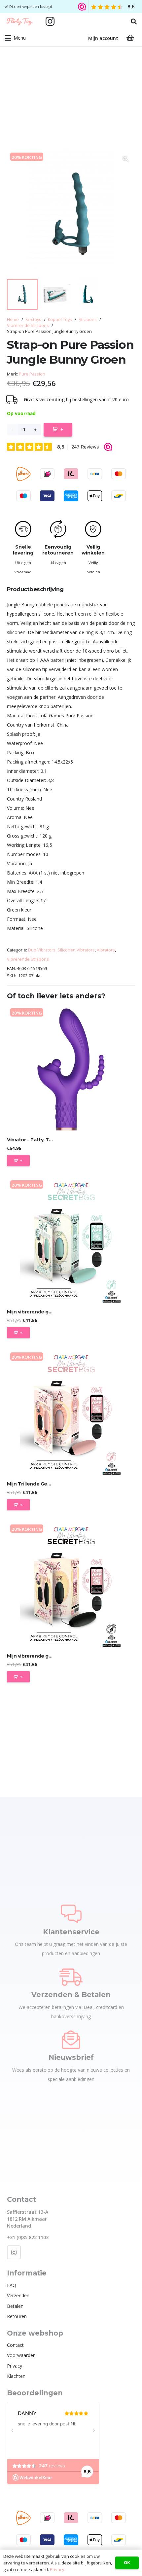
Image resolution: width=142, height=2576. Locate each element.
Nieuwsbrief (71, 2057)
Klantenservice (71, 1932)
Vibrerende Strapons (28, 325)
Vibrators (106, 950)
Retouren (17, 2316)
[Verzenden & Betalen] (71, 1977)
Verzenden (18, 2295)
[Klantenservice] (71, 1914)
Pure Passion (32, 374)
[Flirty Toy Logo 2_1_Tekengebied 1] (19, 21)
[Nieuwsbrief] (71, 2040)
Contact (15, 2345)
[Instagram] (50, 21)
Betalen (15, 2306)
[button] (134, 21)
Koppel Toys (60, 320)
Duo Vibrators (42, 950)
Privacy (15, 2366)
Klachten (16, 2376)
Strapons (88, 320)
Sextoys (33, 320)
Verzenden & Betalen (71, 1995)
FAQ (12, 2285)
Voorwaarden (21, 2355)
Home (13, 320)
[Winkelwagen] (130, 38)
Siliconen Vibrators (76, 950)
